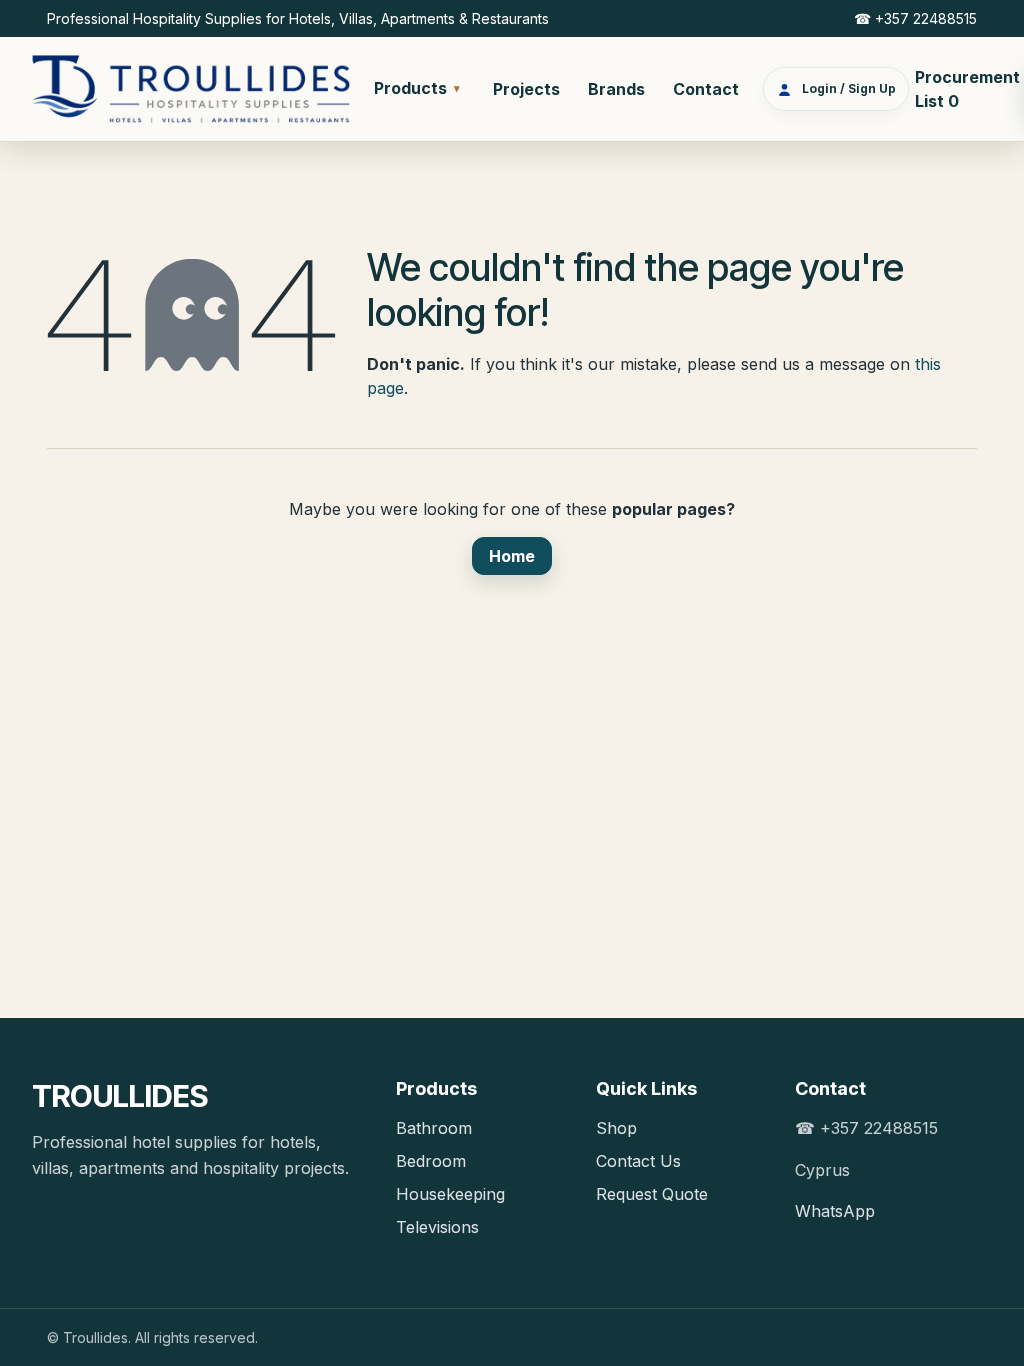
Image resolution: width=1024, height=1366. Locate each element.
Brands (616, 89)
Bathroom (434, 1128)
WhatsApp (835, 1211)
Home (512, 556)
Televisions (437, 1227)
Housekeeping (450, 1194)
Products (417, 88)
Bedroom (431, 1161)
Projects (526, 89)
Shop (616, 1128)
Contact (706, 89)
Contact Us (638, 1161)
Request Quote (652, 1194)
